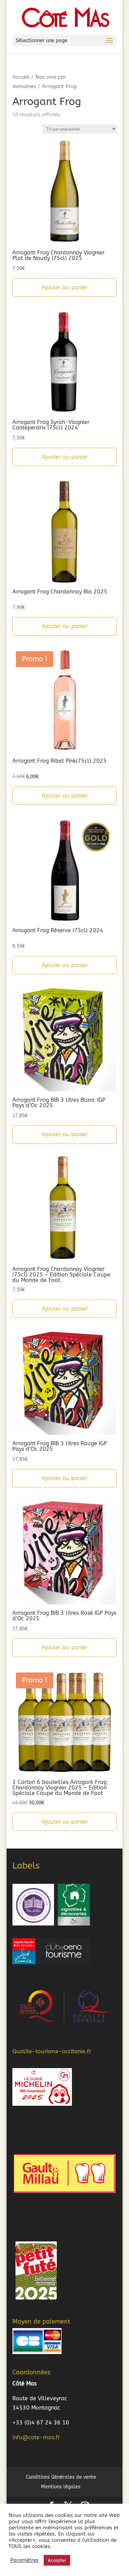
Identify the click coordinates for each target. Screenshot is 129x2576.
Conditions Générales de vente (61, 2477)
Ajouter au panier (65, 287)
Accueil (21, 77)
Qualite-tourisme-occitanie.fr (52, 2051)
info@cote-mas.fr (36, 2437)
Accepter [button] (57, 2560)
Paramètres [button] (24, 2560)
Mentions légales (61, 2487)
